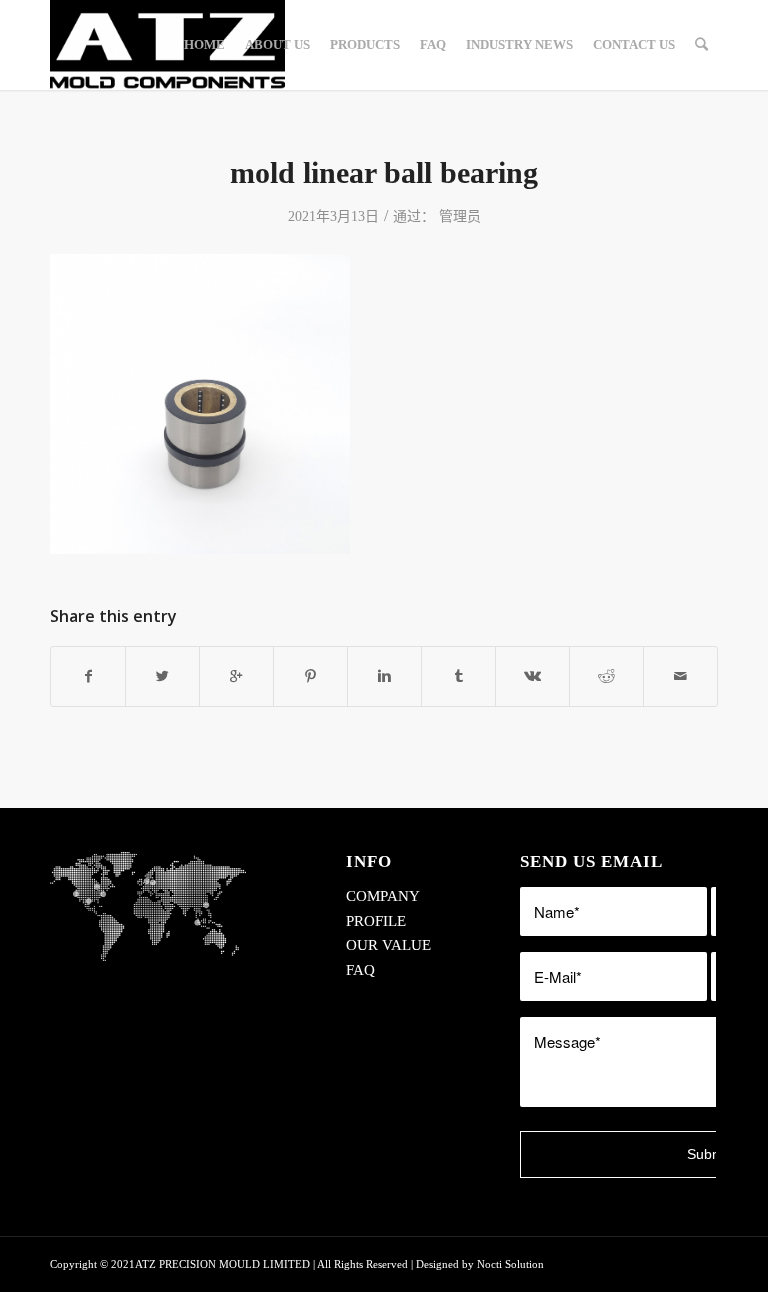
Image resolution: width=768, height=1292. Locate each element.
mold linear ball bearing (384, 172)
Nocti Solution (510, 1264)
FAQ (360, 970)
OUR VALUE (388, 945)
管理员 (460, 216)
